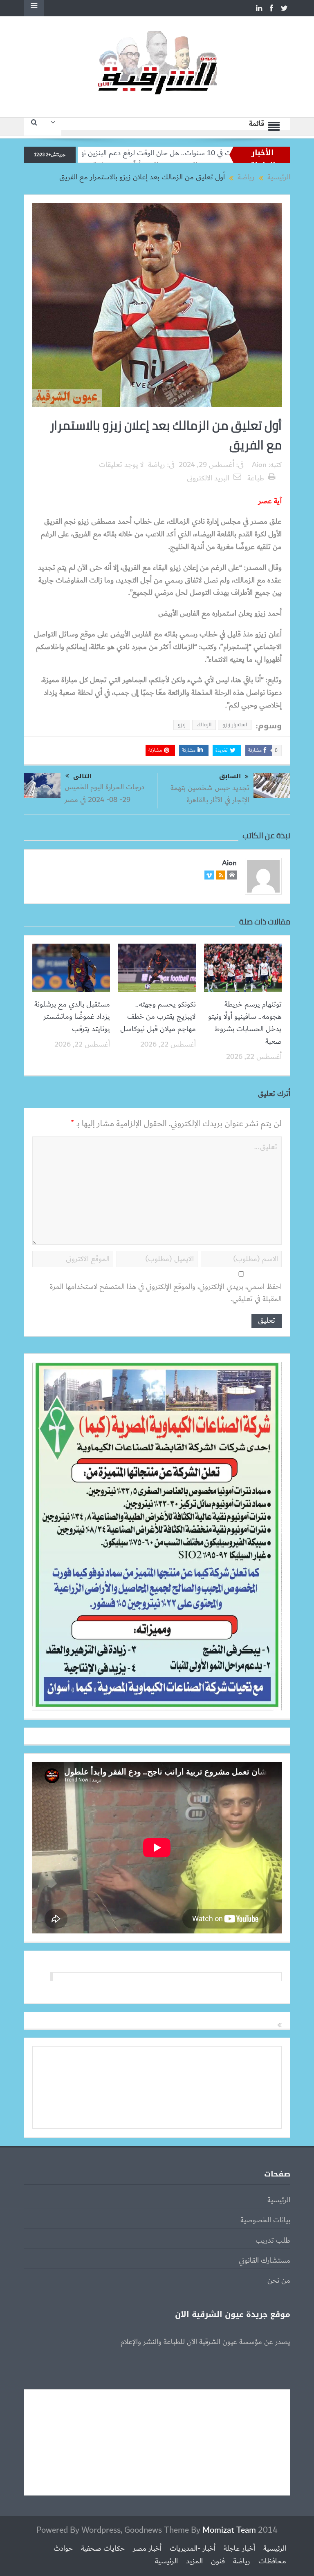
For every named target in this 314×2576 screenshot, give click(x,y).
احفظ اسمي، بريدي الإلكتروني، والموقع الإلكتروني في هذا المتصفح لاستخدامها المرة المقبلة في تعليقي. (166, 1293)
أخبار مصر (147, 2549)
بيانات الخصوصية (265, 2220)
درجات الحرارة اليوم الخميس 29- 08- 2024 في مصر (104, 793)
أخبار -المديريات (193, 2549)
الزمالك (204, 725)
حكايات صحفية (103, 2549)
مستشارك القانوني (265, 2261)
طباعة (256, 478)
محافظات (272, 2561)
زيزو (182, 725)
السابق (230, 776)
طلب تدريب (273, 2241)
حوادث (63, 2549)
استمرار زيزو (235, 725)
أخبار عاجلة (239, 2549)
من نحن (279, 2281)
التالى (82, 776)
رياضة (157, 465)
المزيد (194, 2561)
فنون (218, 2561)
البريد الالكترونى (208, 478)
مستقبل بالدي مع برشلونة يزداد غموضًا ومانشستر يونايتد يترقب (72, 1017)
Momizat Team (229, 2530)
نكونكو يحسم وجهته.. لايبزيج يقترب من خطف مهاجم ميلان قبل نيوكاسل (158, 1017)
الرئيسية (279, 2200)
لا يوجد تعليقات (121, 465)
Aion (259, 465)
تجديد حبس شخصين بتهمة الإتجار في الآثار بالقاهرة (210, 794)
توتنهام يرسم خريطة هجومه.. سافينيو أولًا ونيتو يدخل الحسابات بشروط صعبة (245, 1023)
